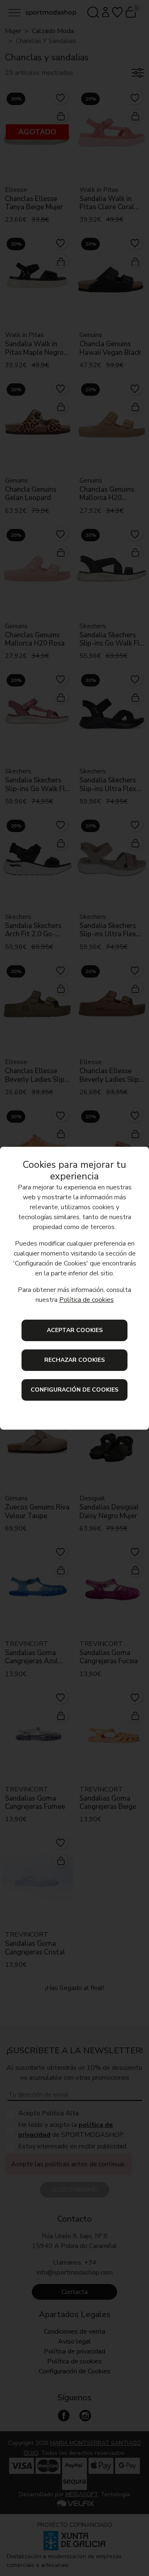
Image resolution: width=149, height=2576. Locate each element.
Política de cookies (87, 1300)
